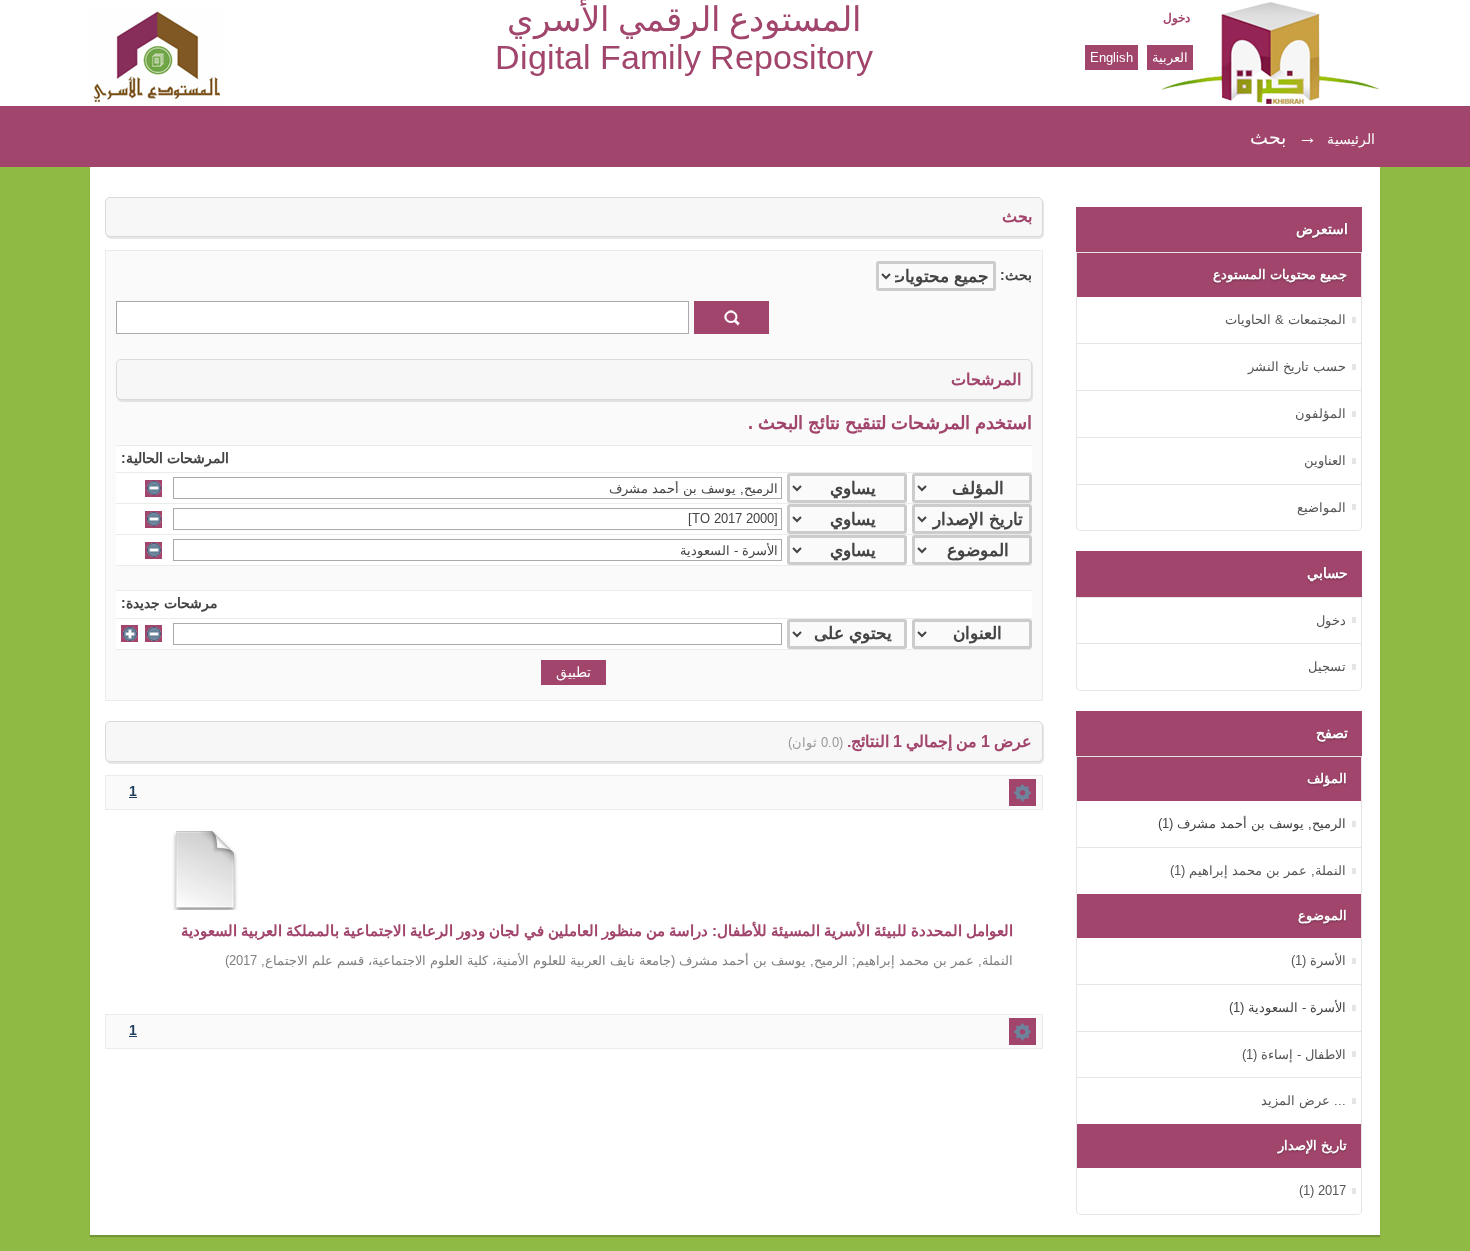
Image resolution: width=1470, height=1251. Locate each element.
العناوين (1325, 460)
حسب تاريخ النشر (1297, 366)
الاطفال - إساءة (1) (1294, 1054)
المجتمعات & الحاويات (1285, 319)
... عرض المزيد (1303, 1100)
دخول (1176, 18)
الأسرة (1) (1318, 960)
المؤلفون (1320, 413)
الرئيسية (1351, 139)
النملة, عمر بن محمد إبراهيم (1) (1258, 870)
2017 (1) (1322, 1190)
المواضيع (1321, 507)
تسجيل (1327, 666)
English (1111, 57)
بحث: (1016, 275)
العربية (1170, 57)
